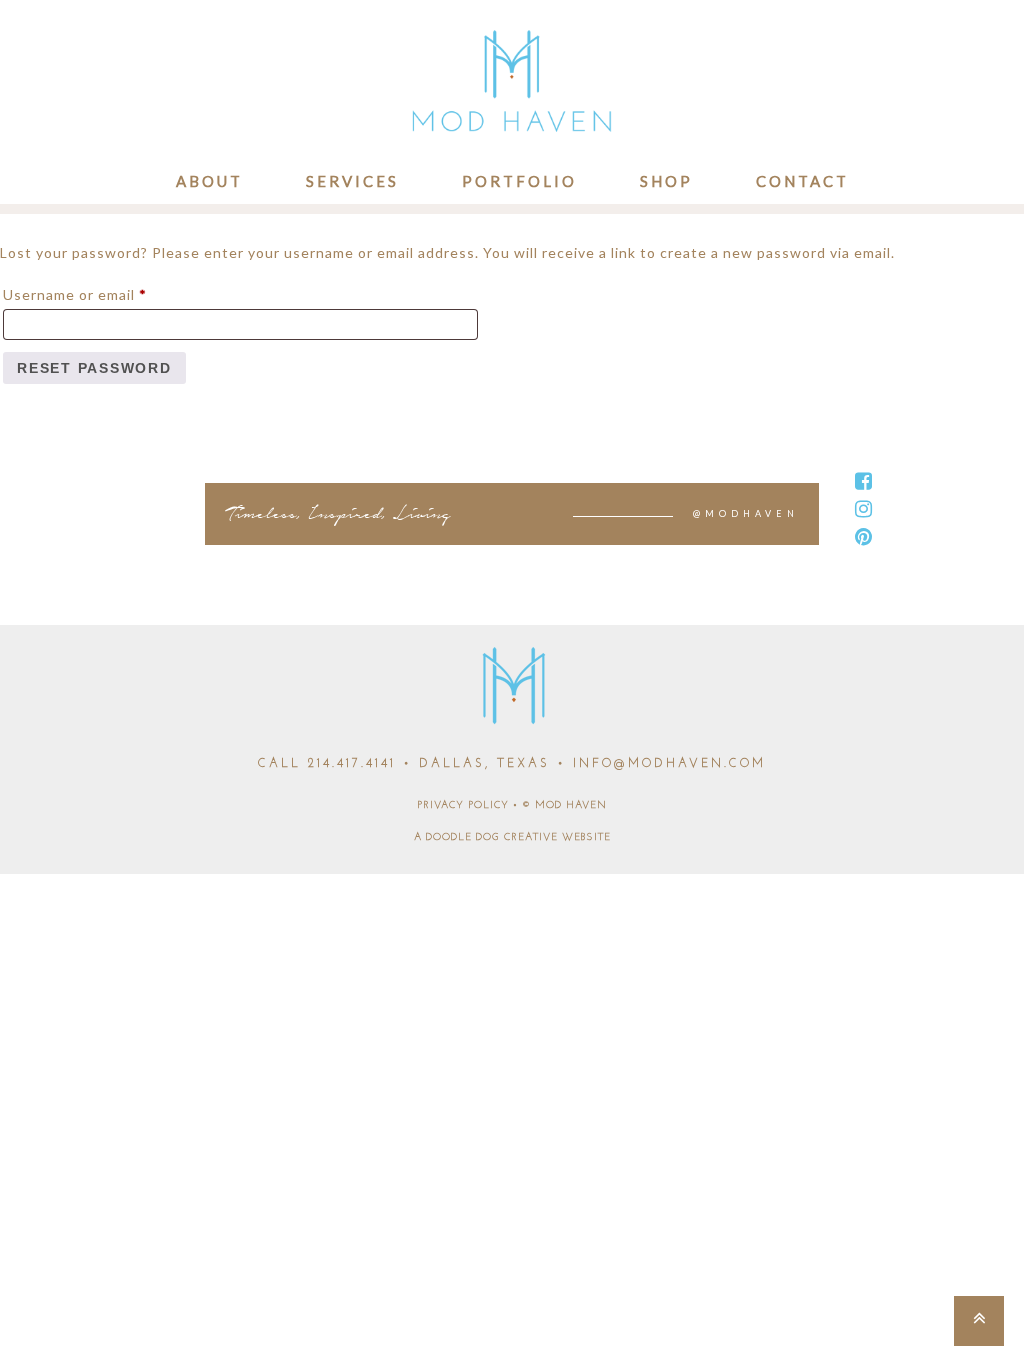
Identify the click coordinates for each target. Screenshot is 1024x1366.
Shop (666, 181)
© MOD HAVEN (564, 805)
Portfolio (519, 181)
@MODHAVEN (746, 513)
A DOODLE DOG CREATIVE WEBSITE (512, 837)
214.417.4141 (352, 764)
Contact (802, 181)
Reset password (94, 368)
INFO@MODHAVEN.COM (669, 764)
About (209, 181)
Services (352, 181)
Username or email (107, 294)
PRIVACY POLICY (463, 805)
